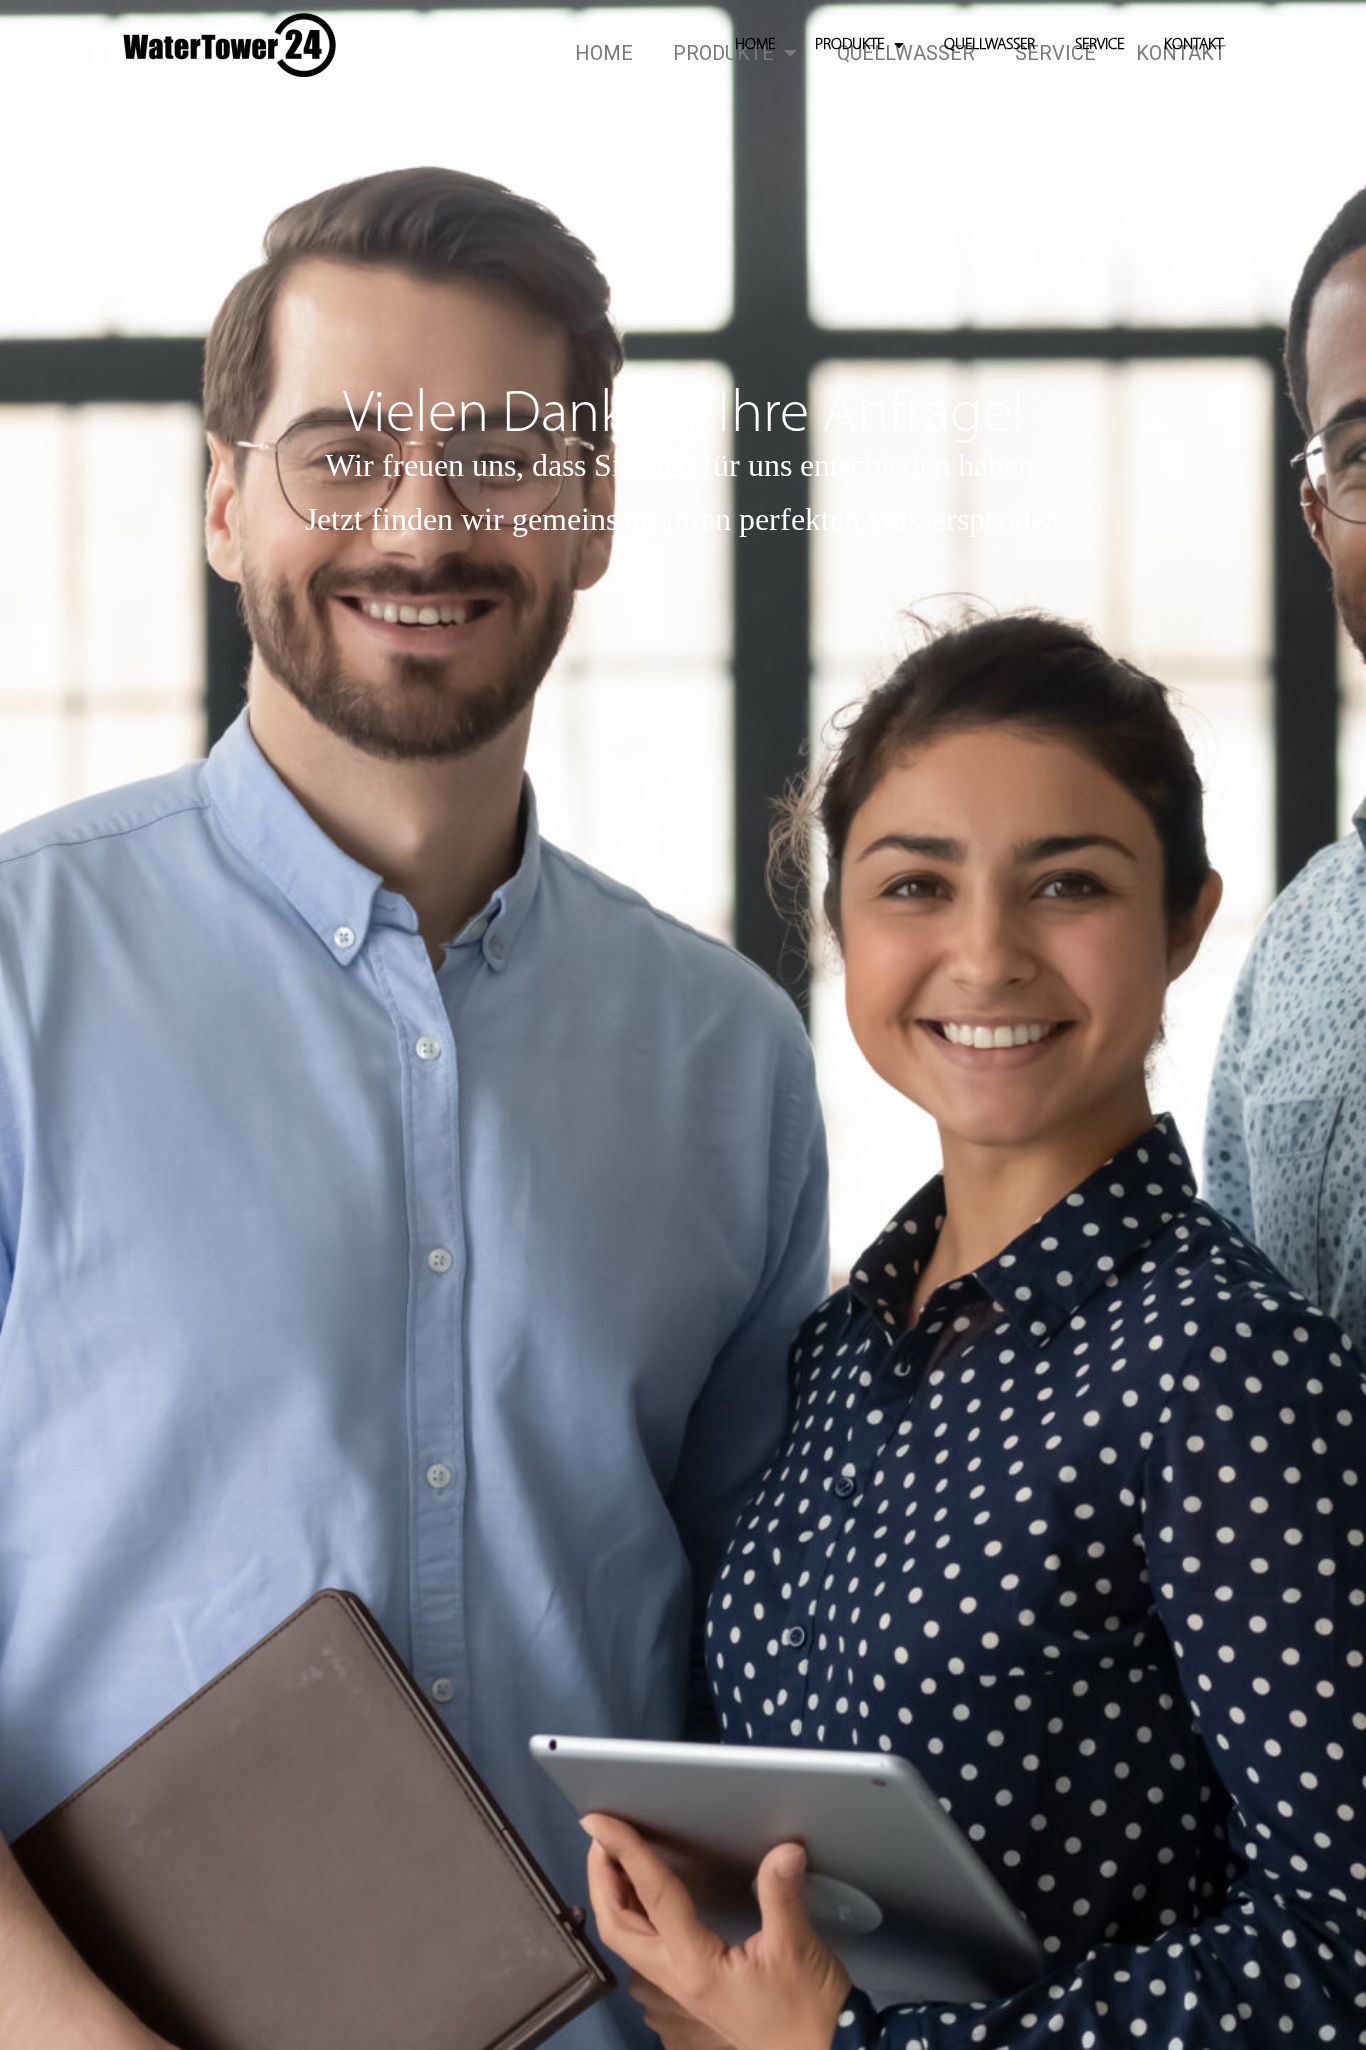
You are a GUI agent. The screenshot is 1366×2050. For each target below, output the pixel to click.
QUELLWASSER (989, 45)
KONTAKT (1193, 45)
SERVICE (1099, 45)
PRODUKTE (849, 45)
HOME (755, 45)
